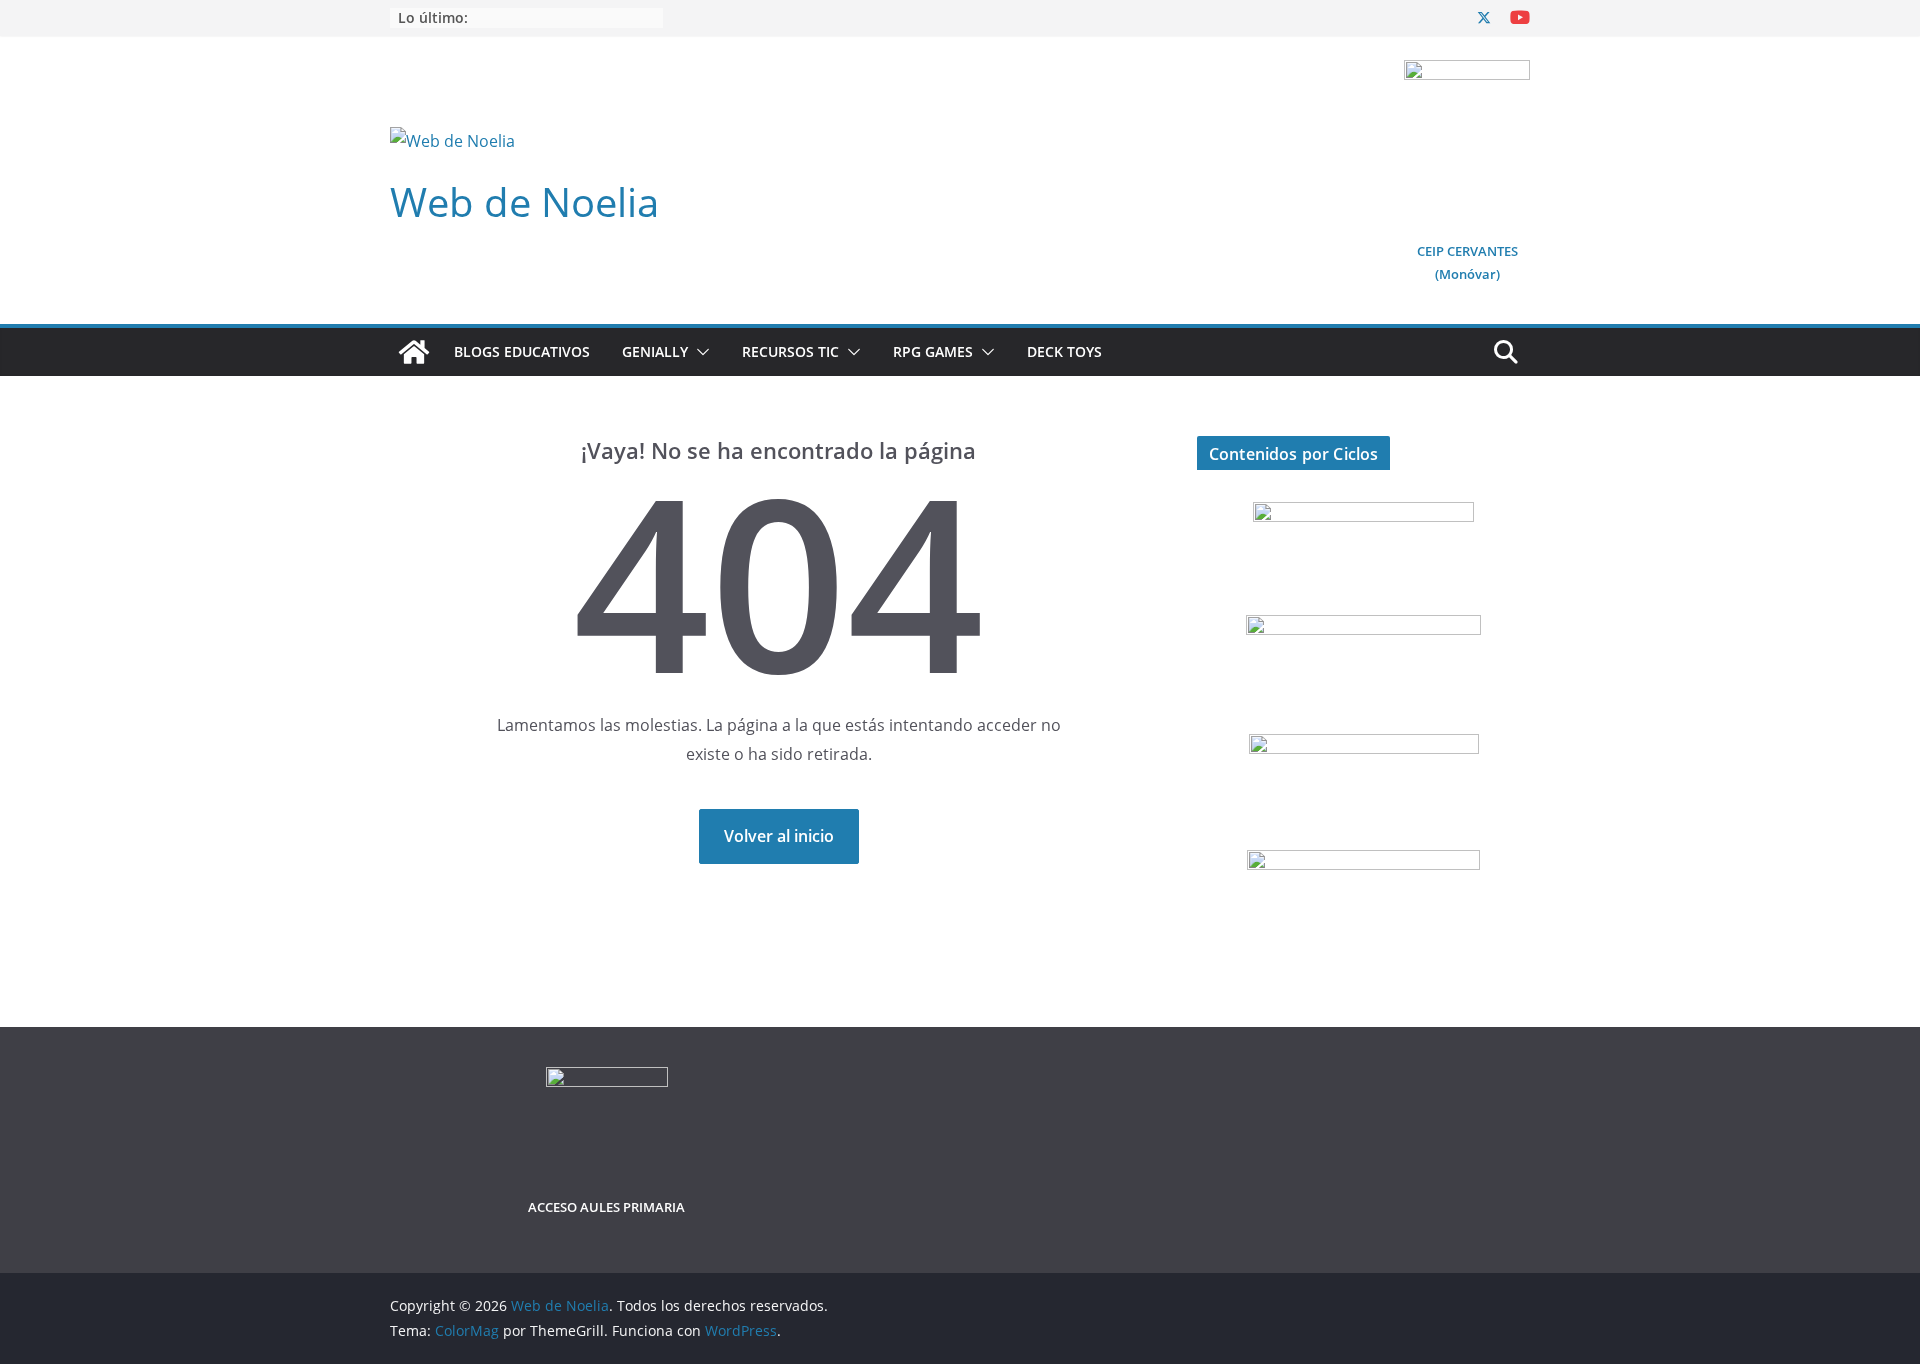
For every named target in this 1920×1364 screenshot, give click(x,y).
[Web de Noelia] (414, 352)
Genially (655, 351)
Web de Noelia (524, 201)
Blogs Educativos (522, 351)
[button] (699, 352)
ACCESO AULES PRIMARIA (606, 1207)
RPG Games (933, 351)
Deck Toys (1064, 351)
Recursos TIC (790, 351)
